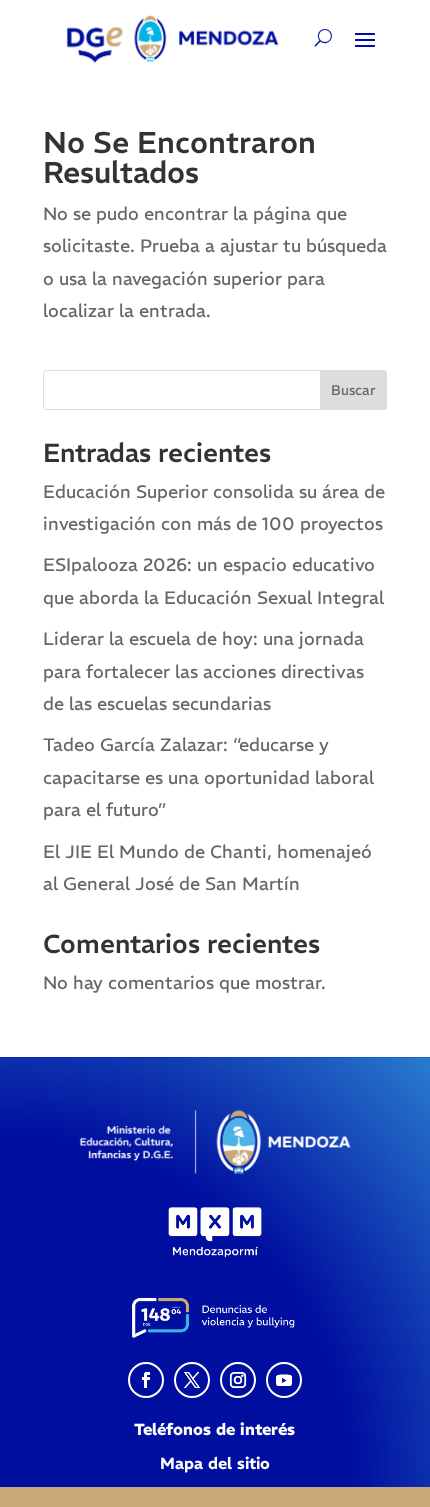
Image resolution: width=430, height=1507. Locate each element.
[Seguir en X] (192, 1380)
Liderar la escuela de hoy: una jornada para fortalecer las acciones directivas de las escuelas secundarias (203, 671)
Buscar (353, 390)
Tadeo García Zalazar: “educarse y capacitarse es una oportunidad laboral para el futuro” (208, 777)
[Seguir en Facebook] (146, 1380)
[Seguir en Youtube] (284, 1380)
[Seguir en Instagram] (238, 1380)
